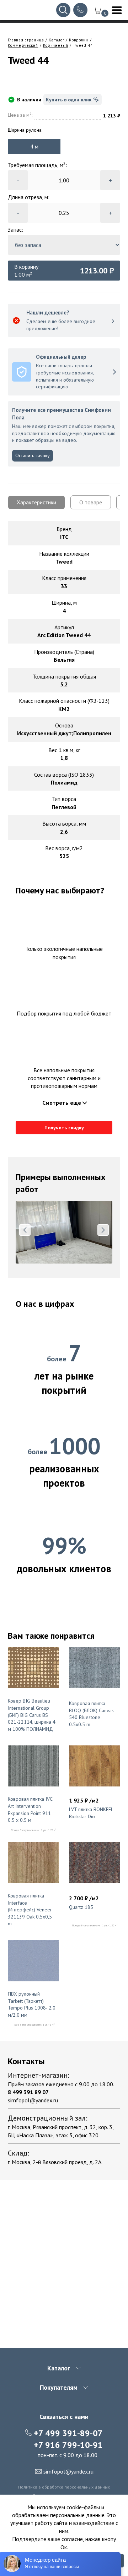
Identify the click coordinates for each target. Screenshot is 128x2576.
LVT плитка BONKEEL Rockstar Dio (91, 1813)
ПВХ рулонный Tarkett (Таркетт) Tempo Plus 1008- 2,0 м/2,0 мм (32, 2004)
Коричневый (56, 45)
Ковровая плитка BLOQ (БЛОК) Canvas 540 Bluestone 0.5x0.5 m (91, 1714)
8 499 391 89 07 (28, 2092)
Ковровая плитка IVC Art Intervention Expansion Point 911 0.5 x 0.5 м (30, 1809)
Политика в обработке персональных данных (64, 2487)
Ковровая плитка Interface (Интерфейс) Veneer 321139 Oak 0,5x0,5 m (30, 1910)
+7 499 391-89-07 (68, 2433)
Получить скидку (64, 1128)
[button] (25, 1230)
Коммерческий (23, 45)
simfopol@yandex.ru (33, 2100)
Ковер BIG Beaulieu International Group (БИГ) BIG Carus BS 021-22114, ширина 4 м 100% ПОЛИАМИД (32, 1715)
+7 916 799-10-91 (68, 2445)
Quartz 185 (81, 1907)
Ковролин (79, 40)
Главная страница (26, 40)
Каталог (57, 40)
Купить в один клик (69, 100)
